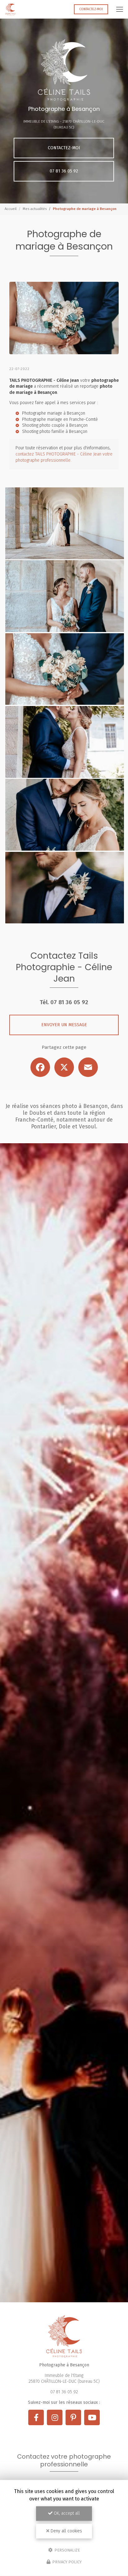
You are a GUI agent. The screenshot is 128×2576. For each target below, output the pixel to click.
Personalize (67, 2550)
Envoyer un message (64, 1025)
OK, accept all (66, 2513)
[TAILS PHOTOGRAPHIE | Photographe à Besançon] (10, 9)
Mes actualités (35, 209)
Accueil (11, 209)
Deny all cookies (66, 2531)
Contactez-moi (91, 9)
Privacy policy (66, 2562)
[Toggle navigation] (120, 9)
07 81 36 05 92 (64, 171)
